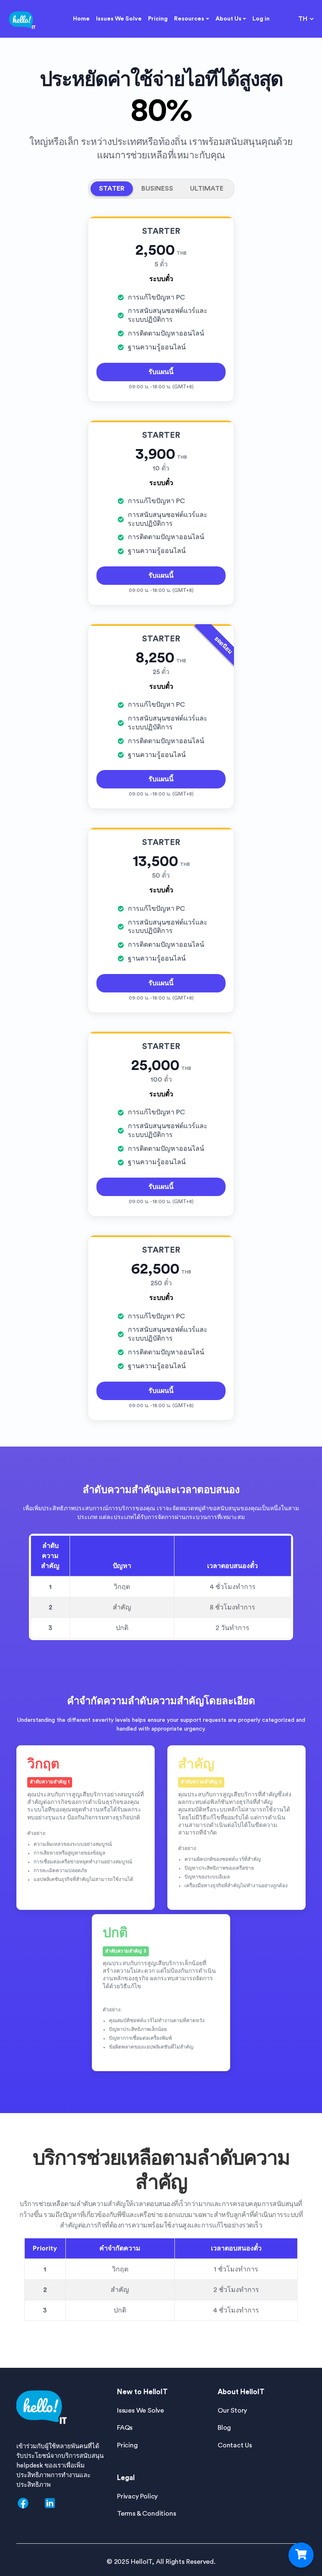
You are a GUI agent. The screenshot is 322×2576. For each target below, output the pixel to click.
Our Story (232, 2411)
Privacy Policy (137, 2496)
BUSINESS (157, 189)
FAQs (125, 2428)
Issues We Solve (119, 19)
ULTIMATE (207, 189)
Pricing (158, 19)
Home (81, 19)
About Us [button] (229, 19)
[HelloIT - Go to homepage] (22, 19)
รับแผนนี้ (161, 372)
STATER (112, 189)
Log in (261, 19)
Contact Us (235, 2445)
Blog (224, 2428)
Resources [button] (189, 19)
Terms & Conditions (146, 2514)
